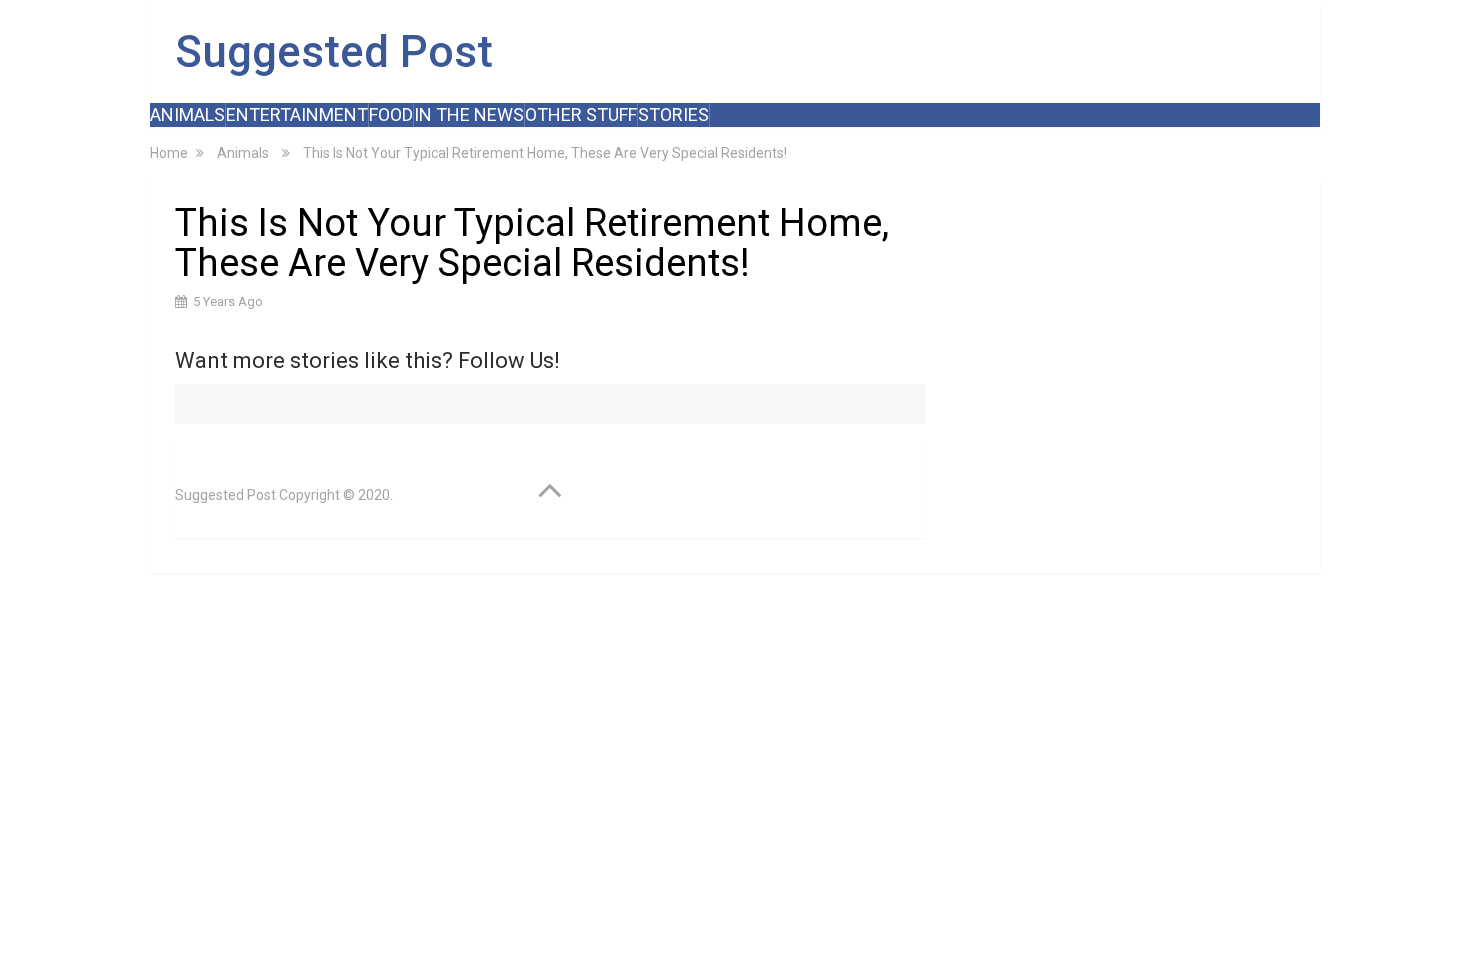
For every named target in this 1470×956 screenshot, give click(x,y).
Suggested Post (334, 52)
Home (169, 153)
